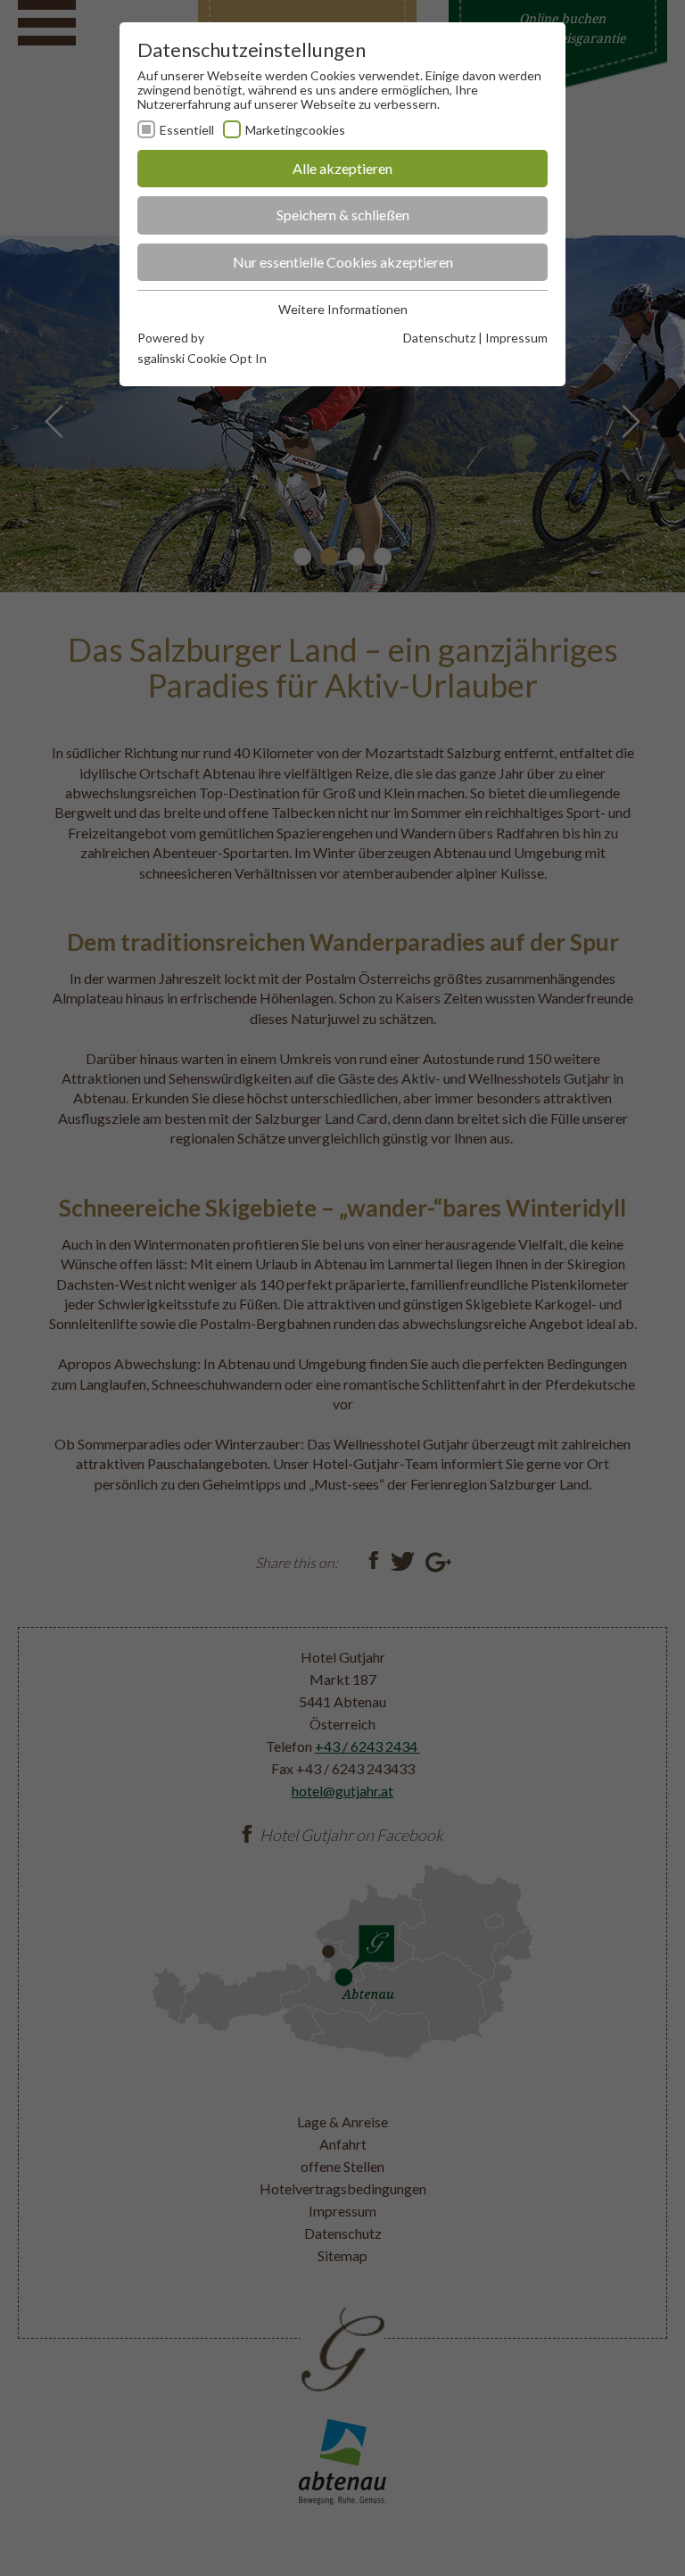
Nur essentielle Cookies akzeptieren (343, 262)
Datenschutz (439, 338)
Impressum (516, 338)
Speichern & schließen (343, 215)
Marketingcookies (295, 130)
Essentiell (187, 130)
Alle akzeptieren (342, 168)
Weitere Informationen (343, 309)
